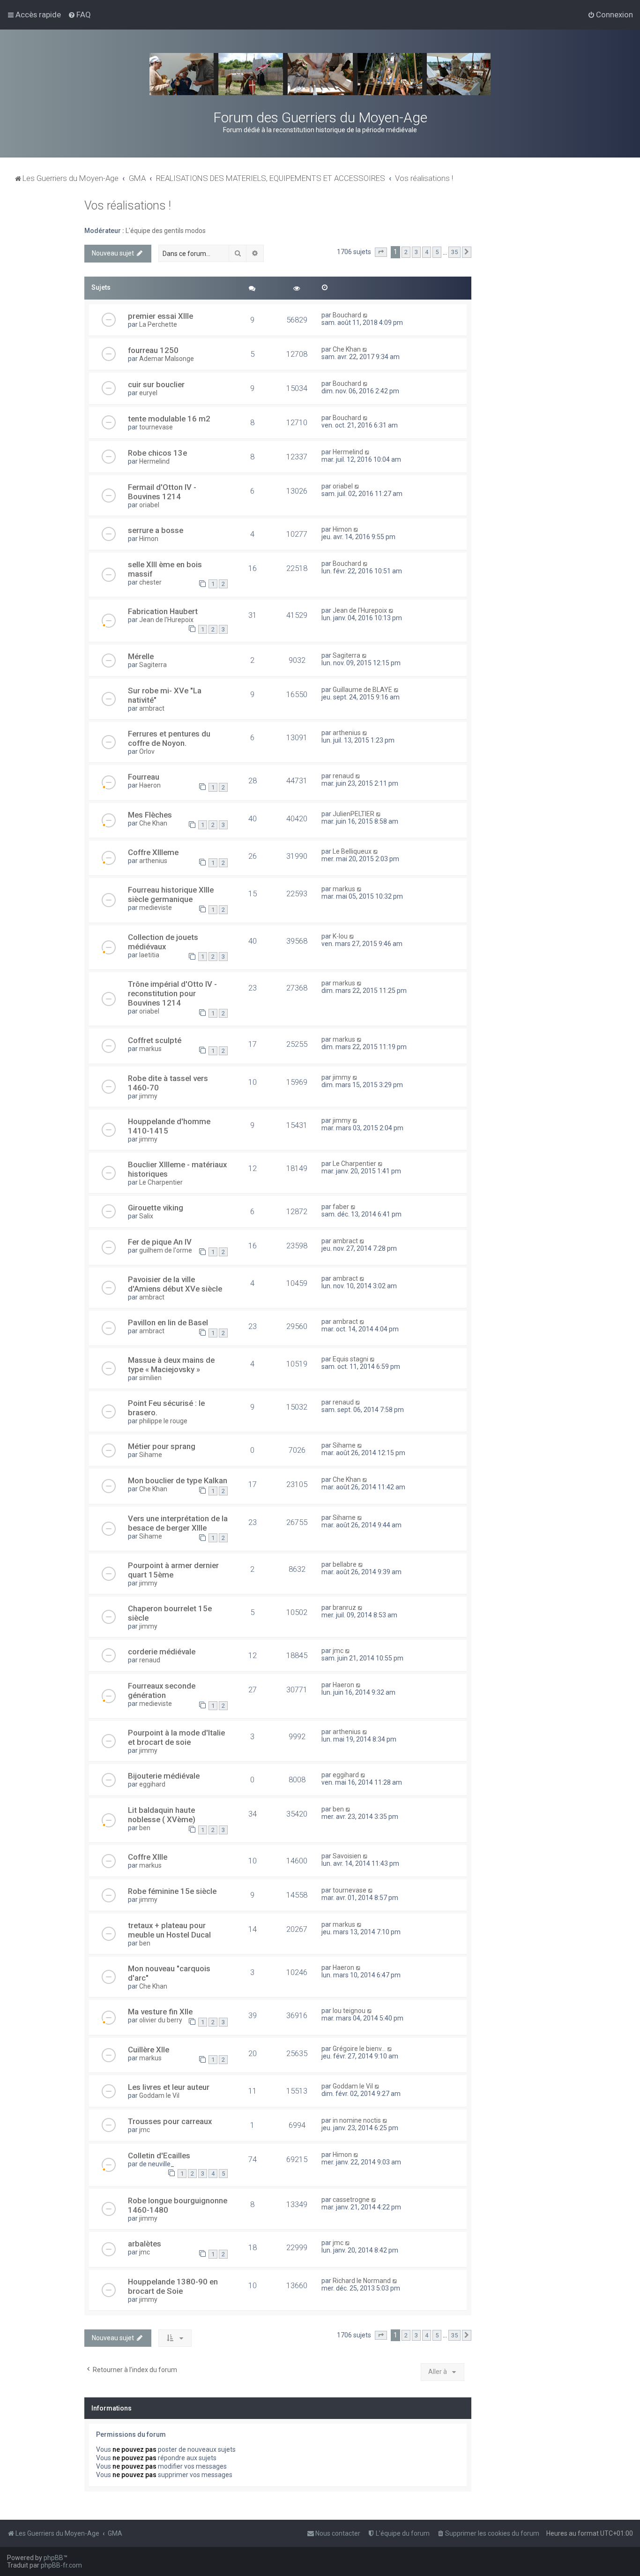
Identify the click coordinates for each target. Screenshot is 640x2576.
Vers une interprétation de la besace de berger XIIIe (178, 1523)
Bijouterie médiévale (164, 1776)
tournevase (156, 427)
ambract (152, 708)
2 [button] (406, 252)
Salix (146, 1216)
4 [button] (427, 252)
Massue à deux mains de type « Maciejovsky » (171, 1365)
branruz (344, 1607)
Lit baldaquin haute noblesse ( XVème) (162, 1815)
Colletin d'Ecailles (159, 2155)
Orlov (147, 751)
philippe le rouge (163, 1421)
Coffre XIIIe (148, 1857)
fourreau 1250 (153, 350)
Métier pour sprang (162, 1446)
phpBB (53, 2558)
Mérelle (141, 656)
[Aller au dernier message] (366, 315)
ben (145, 1828)
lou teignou (349, 2011)
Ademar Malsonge (167, 359)
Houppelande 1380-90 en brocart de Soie (173, 2286)
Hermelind (154, 461)
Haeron (150, 785)
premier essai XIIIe (160, 316)
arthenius (347, 733)
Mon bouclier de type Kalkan (178, 1480)
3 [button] (416, 252)
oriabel (149, 505)
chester (150, 582)
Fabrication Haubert (163, 611)
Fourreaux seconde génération (162, 1690)
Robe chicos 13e (157, 453)
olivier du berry (161, 2020)
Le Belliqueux (352, 851)
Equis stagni (350, 1359)
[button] (381, 252)
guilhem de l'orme (166, 1250)
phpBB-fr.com (61, 2565)
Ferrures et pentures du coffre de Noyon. (169, 738)
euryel (148, 393)
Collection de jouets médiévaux (163, 942)
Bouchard (347, 315)
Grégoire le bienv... (359, 2049)
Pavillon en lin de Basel (168, 1322)
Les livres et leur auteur (169, 2087)
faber (341, 1207)
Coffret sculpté (155, 1040)
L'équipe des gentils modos (166, 231)
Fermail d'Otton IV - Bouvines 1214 (162, 492)
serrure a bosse (156, 530)
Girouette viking (156, 1208)
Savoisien (347, 1856)
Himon (149, 539)
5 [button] (437, 252)
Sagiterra (153, 665)
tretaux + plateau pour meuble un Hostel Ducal (169, 1930)
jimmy (148, 1096)
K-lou (340, 936)
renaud (343, 776)
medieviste (156, 908)
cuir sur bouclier (156, 384)
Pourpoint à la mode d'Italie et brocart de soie (176, 1737)
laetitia (149, 955)
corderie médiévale (162, 1652)
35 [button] (454, 252)
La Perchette (158, 324)
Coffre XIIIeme (153, 852)
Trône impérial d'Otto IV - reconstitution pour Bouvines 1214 (172, 993)
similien (150, 1378)
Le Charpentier (161, 1182)
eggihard (152, 1784)
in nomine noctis (357, 2120)
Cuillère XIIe (149, 2050)
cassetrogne (351, 2200)
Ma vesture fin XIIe (160, 2012)
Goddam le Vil (159, 2095)
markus (344, 889)
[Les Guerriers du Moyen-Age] (320, 74)
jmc (338, 1651)
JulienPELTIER (353, 814)
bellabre (345, 1564)
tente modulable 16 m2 (169, 419)
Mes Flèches (150, 815)
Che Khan (347, 349)
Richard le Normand (362, 2281)
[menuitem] (79, 15)
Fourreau (144, 777)
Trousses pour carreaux (170, 2121)
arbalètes (145, 2244)
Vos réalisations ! (128, 206)
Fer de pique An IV (160, 1242)
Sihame (151, 1455)
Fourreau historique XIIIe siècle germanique (171, 894)
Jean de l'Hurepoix (166, 620)
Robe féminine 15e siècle (172, 1891)
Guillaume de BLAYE (362, 690)
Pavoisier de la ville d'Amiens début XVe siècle (175, 1284)
